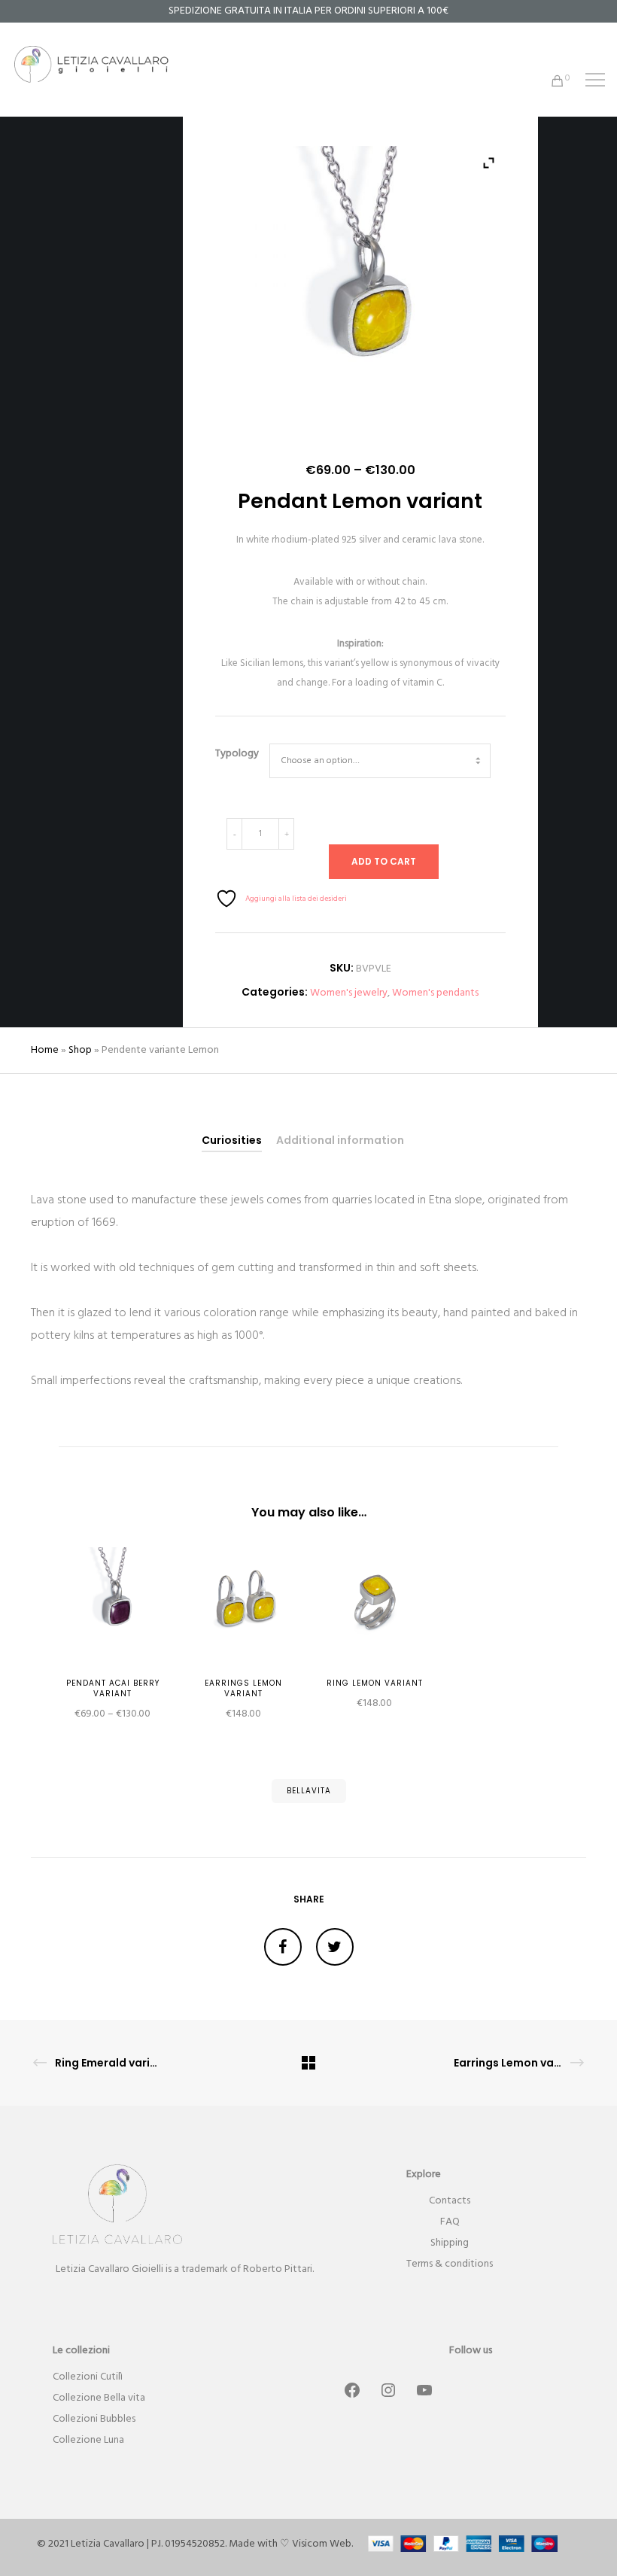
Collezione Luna (88, 2440)
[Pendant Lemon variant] (283, 1947)
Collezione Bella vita (99, 2398)
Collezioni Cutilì (88, 2377)
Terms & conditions (450, 2264)
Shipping (450, 2243)
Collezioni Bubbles (94, 2419)
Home (45, 1050)
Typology (237, 754)
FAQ (450, 2222)
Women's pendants (435, 993)
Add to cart (384, 861)
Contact (448, 2201)
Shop (80, 1050)
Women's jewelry (349, 993)
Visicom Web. (322, 2544)
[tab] (232, 1140)
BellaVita (309, 1791)
